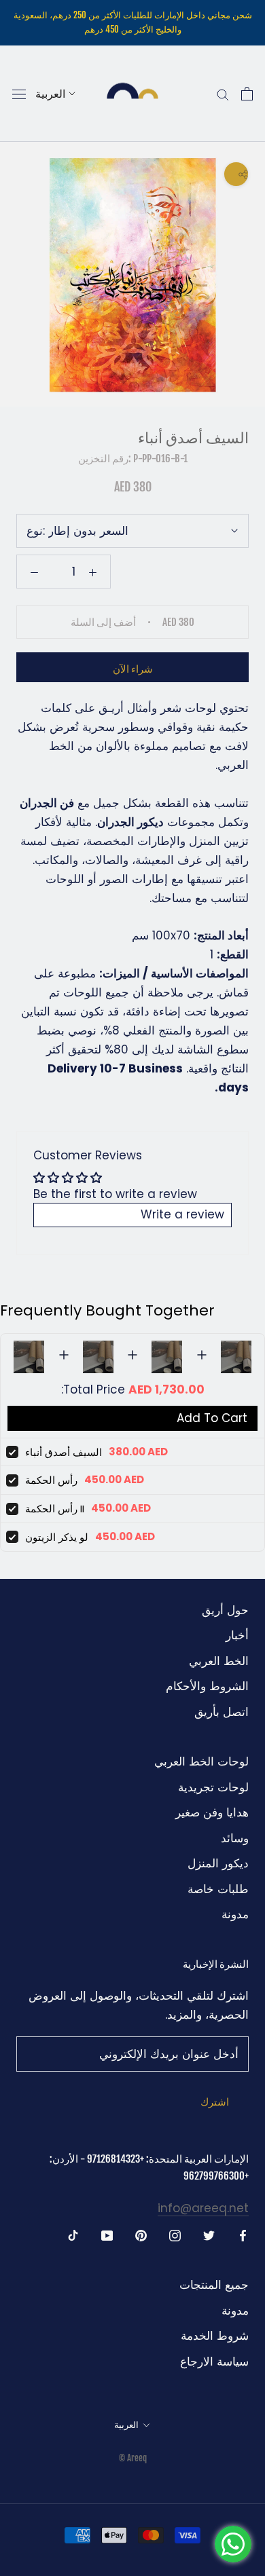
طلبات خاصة (218, 1889)
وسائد (235, 1838)
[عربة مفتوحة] (247, 94)
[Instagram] (175, 2235)
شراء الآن (133, 669)
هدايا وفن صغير (212, 1812)
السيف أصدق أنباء (64, 1452)
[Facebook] (243, 2235)
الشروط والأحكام (207, 1686)
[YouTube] (107, 2235)
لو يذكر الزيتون (57, 1537)
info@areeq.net (203, 2208)
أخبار (237, 1635)
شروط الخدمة (215, 2336)
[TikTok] (73, 2235)
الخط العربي (219, 1661)
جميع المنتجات (214, 2285)
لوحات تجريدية (213, 1787)
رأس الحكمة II (55, 1509)
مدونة (235, 1914)
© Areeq (133, 2458)
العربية (50, 94)
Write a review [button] (182, 1214)
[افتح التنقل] (19, 94)
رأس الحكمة (51, 1480)
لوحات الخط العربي (201, 1761)
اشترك (215, 2102)
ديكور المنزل (218, 1863)
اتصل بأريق (222, 1712)
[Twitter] (209, 2235)
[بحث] (223, 94)
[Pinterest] (141, 2235)
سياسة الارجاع (214, 2362)
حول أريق (225, 1610)
